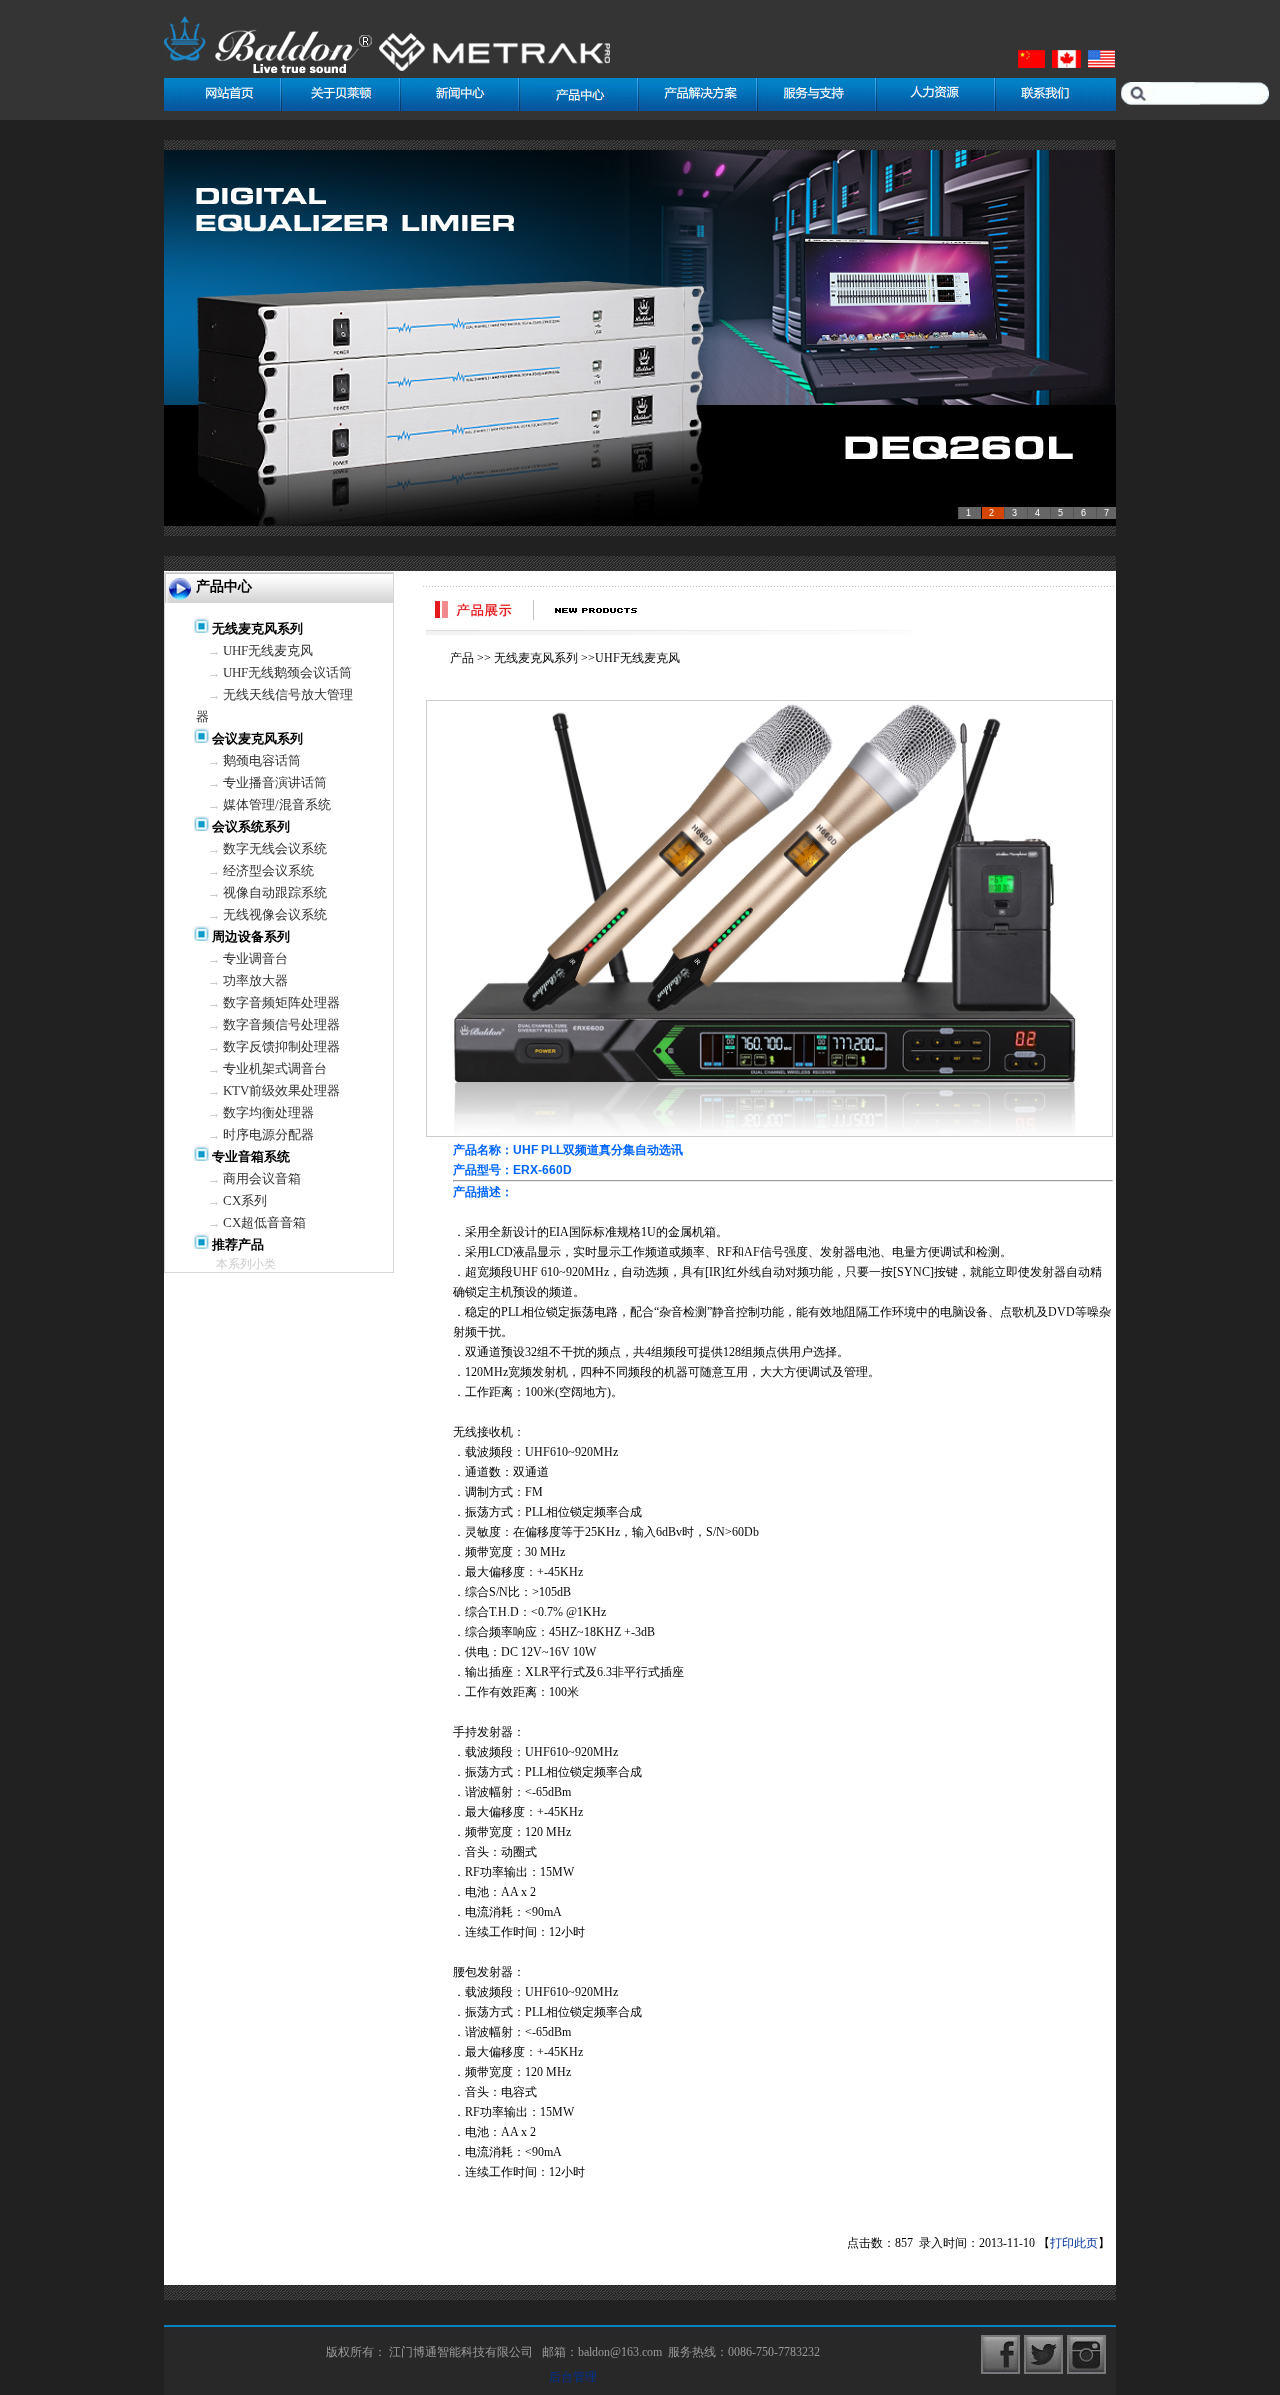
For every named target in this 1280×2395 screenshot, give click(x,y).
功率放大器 (255, 980)
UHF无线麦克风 (268, 650)
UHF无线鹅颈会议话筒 (287, 672)
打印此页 (1074, 2243)
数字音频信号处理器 (281, 1024)
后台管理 (573, 2377)
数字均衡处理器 (268, 1112)
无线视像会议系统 (275, 914)
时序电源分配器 (268, 1134)
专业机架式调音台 (275, 1068)
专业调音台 (255, 958)
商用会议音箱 (262, 1178)
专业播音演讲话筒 (275, 782)
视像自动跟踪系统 (275, 892)
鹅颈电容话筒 (262, 760)
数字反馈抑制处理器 (281, 1046)
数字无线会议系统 (275, 848)
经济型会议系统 (268, 870)
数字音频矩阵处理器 (281, 1002)
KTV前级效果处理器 (281, 1090)
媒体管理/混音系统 (277, 804)
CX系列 (245, 1200)
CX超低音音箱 (264, 1222)
